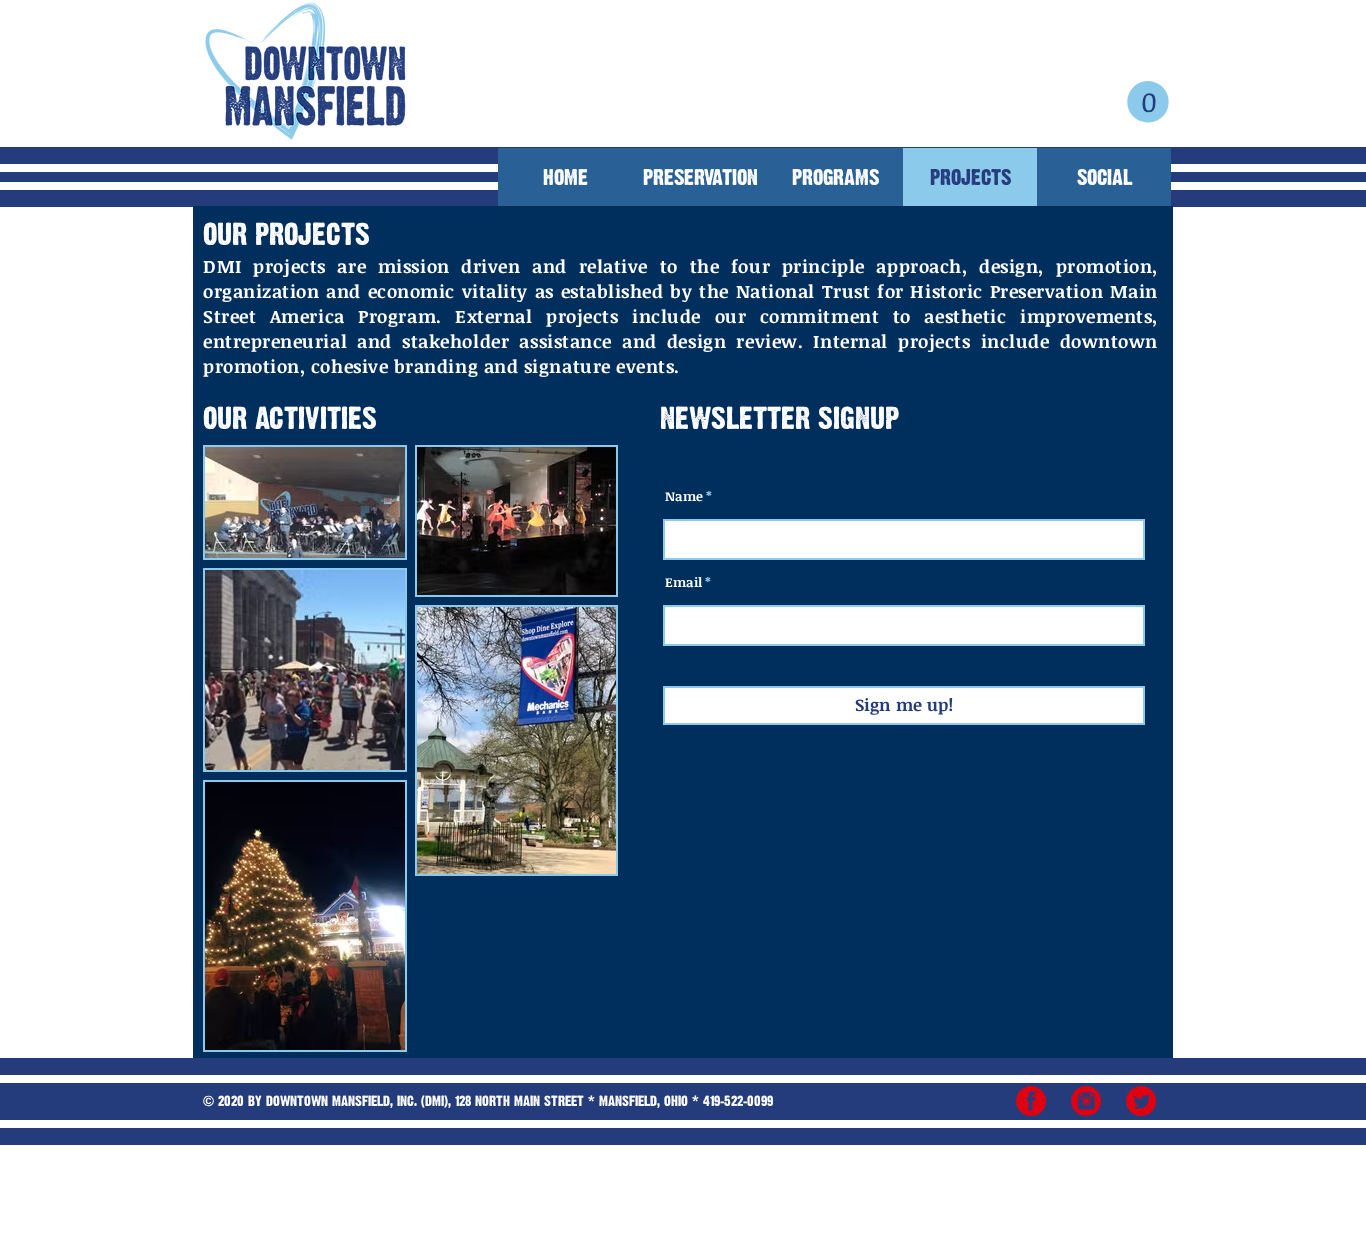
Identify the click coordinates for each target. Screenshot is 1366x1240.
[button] (1148, 102)
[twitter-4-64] (1141, 1101)
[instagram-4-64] (1086, 1101)
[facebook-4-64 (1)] (1031, 1101)
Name (684, 496)
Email (683, 582)
